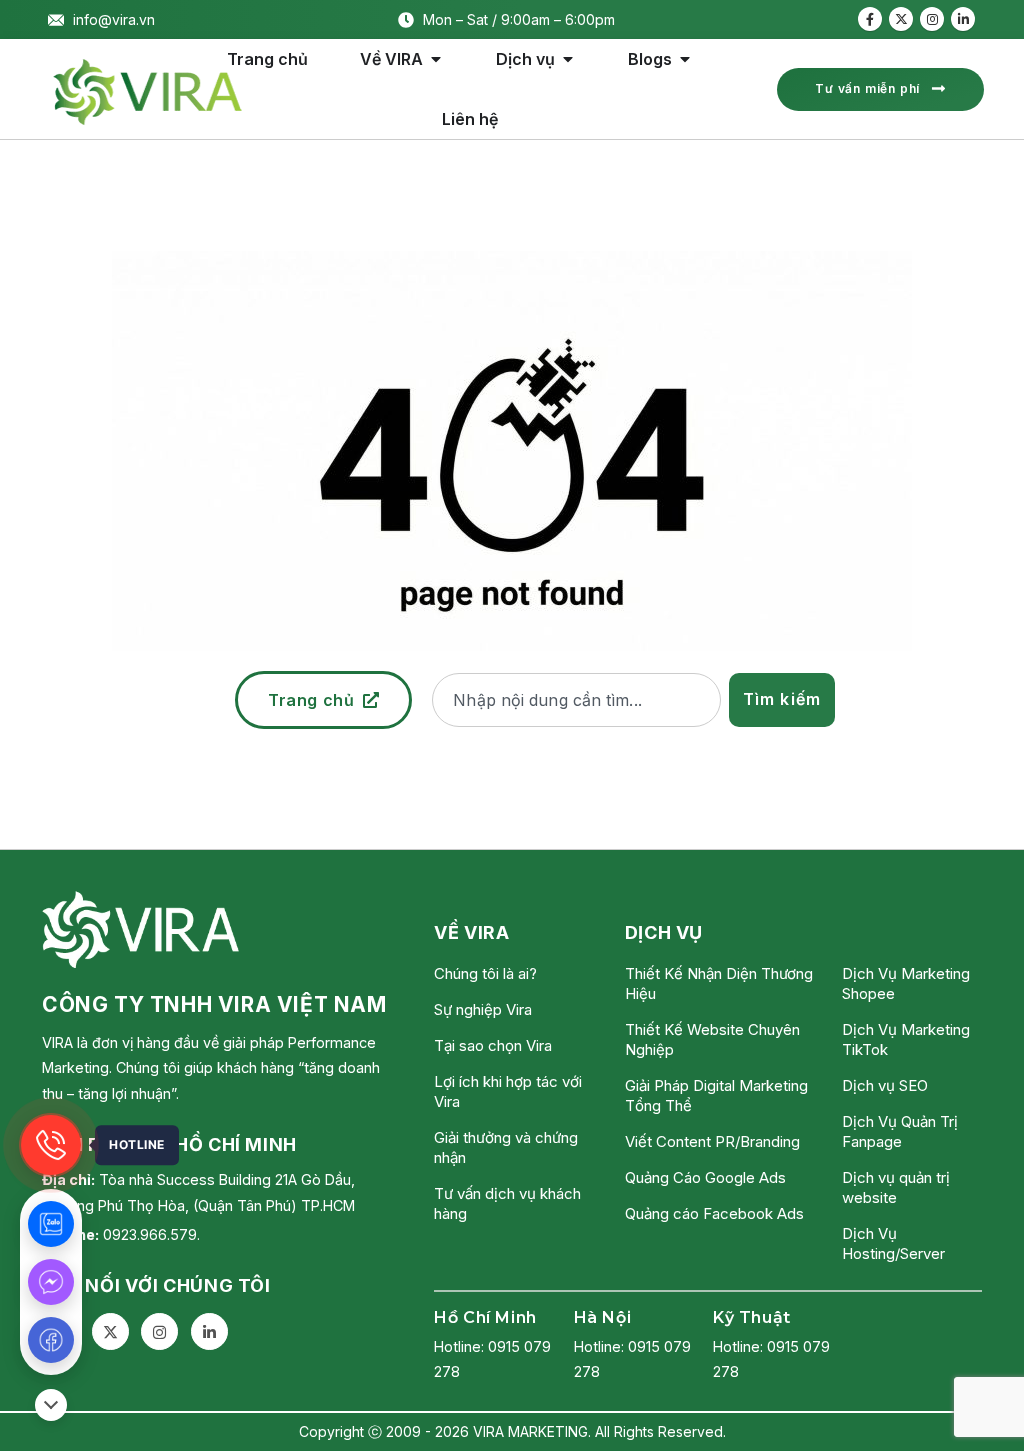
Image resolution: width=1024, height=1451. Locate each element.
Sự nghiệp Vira (483, 1009)
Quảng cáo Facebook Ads (714, 1213)
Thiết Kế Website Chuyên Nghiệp (712, 1039)
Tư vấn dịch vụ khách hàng (507, 1203)
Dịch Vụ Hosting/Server (893, 1243)
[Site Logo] (148, 92)
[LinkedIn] (963, 19)
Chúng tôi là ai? (485, 973)
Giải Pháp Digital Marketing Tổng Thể (716, 1095)
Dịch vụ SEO (885, 1085)
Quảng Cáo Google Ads (705, 1177)
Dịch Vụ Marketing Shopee (906, 983)
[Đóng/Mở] (51, 1405)
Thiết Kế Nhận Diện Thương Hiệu (719, 983)
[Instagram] (932, 19)
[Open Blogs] (685, 59)
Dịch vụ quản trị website (896, 1187)
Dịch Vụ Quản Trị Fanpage (900, 1131)
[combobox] (576, 700)
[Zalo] (51, 1224)
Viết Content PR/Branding (712, 1141)
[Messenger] (51, 1282)
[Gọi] (51, 1145)
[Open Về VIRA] (436, 59)
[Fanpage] (51, 1340)
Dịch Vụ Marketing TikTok (906, 1039)
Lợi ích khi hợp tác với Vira (508, 1091)
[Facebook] (870, 19)
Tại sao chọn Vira (493, 1045)
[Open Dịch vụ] (568, 59)
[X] (901, 19)
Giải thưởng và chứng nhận (506, 1147)
